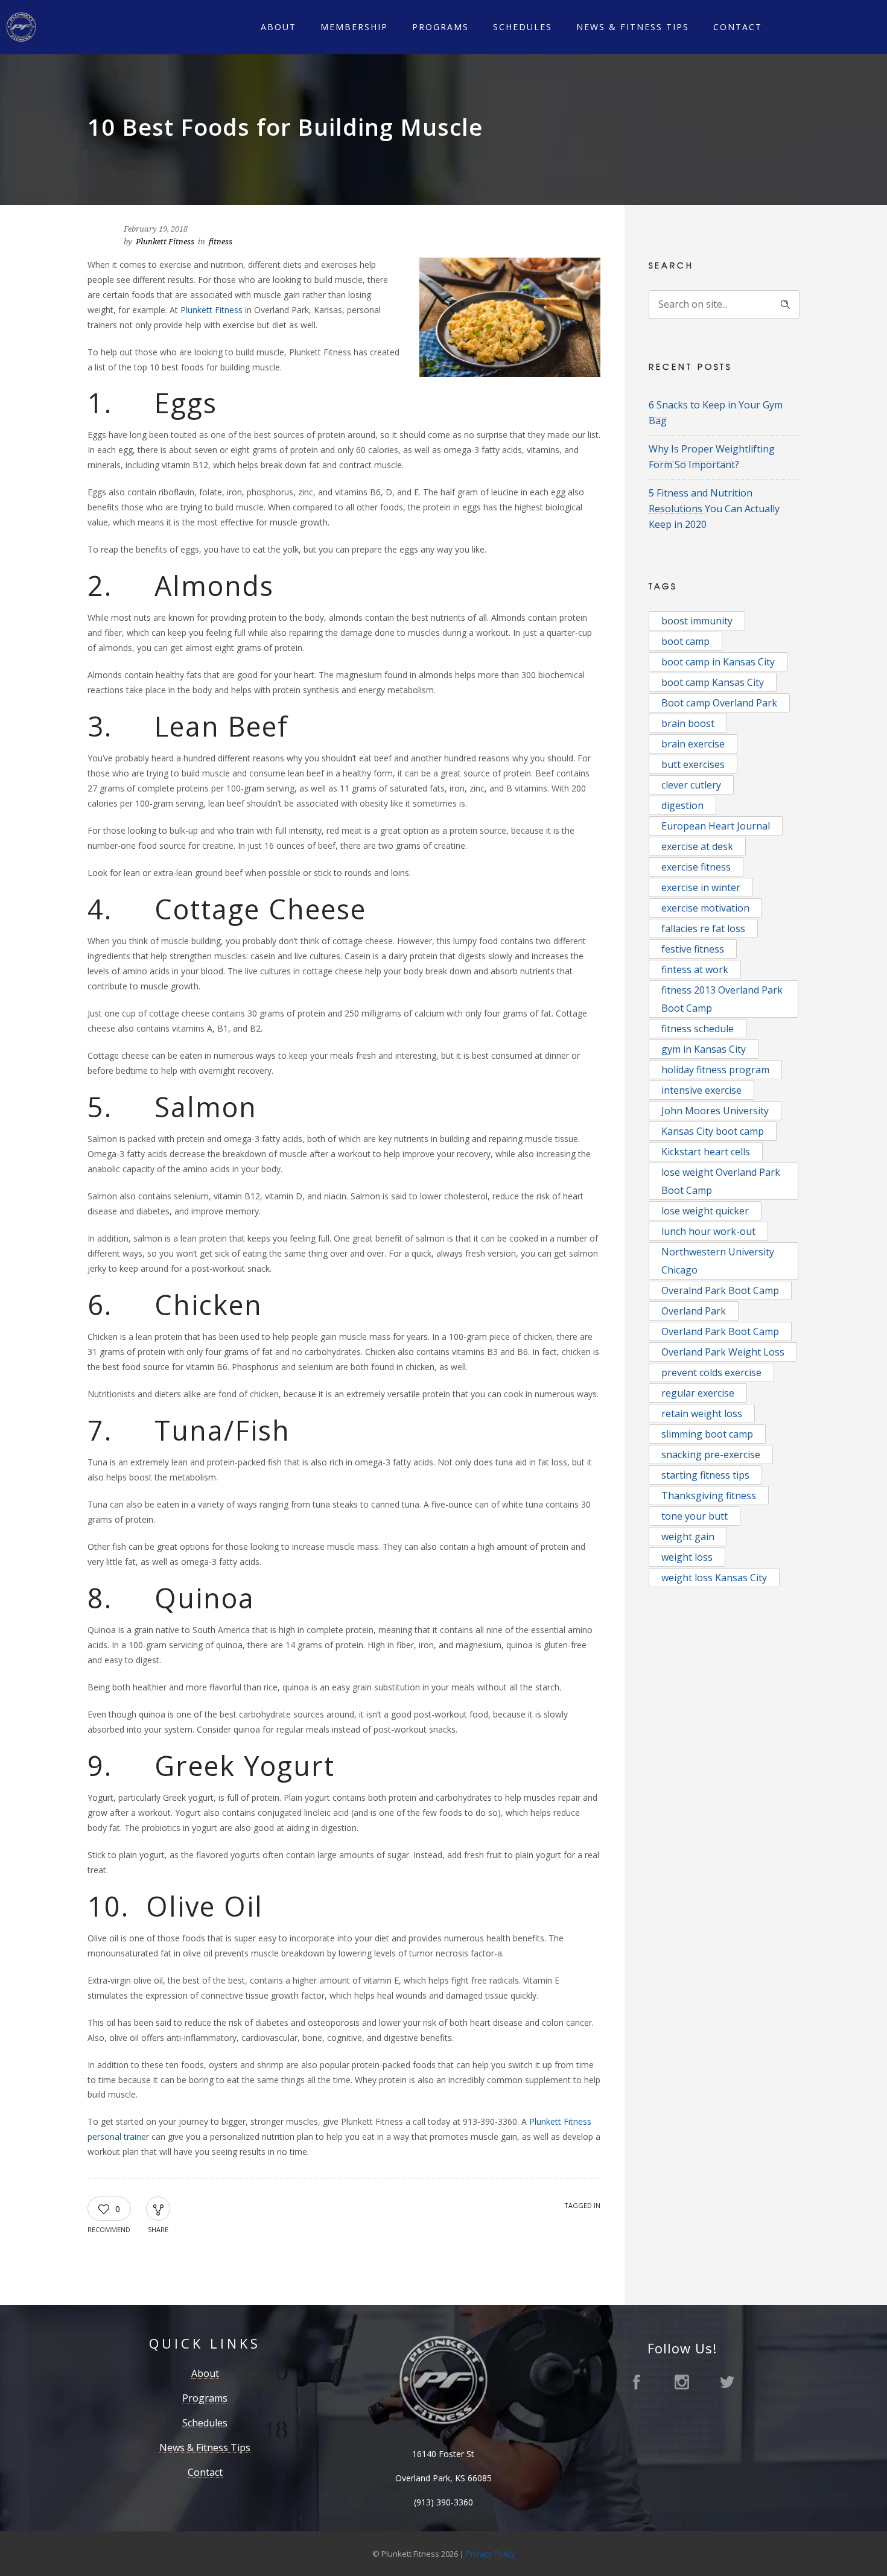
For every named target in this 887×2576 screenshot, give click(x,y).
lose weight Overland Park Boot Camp (721, 1181)
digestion (682, 805)
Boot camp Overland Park (719, 703)
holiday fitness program (715, 1070)
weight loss (687, 1557)
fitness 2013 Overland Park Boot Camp (722, 999)
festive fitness (693, 949)
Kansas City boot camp (713, 1131)
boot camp (685, 641)
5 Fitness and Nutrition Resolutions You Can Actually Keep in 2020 (714, 509)
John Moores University (715, 1111)
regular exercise (698, 1393)
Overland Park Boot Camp (720, 1331)
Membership (354, 27)
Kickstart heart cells (706, 1152)
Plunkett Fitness (165, 242)
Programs (440, 27)
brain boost (688, 723)
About (278, 27)
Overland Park (694, 1311)
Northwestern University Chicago (718, 1261)
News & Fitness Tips (633, 27)
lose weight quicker (705, 1211)
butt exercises (693, 764)
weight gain (688, 1537)
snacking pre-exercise (711, 1455)
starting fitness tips (705, 1475)
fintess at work (695, 969)
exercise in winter (701, 887)
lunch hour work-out (708, 1231)
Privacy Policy (491, 2554)
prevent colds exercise (711, 1372)
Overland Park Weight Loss (723, 1352)
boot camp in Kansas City (718, 662)
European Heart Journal (716, 826)
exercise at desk (697, 846)
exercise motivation (705, 908)
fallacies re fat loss (703, 928)
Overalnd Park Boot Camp (720, 1290)
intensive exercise (701, 1090)
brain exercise (693, 744)
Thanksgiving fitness (709, 1496)
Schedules (523, 27)
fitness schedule (698, 1029)
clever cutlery (691, 785)
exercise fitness (696, 867)
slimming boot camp (707, 1434)
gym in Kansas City (704, 1049)
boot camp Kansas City (713, 682)
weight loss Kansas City (714, 1578)
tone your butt (695, 1516)
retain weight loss (702, 1413)
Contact (738, 27)
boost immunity (697, 621)
